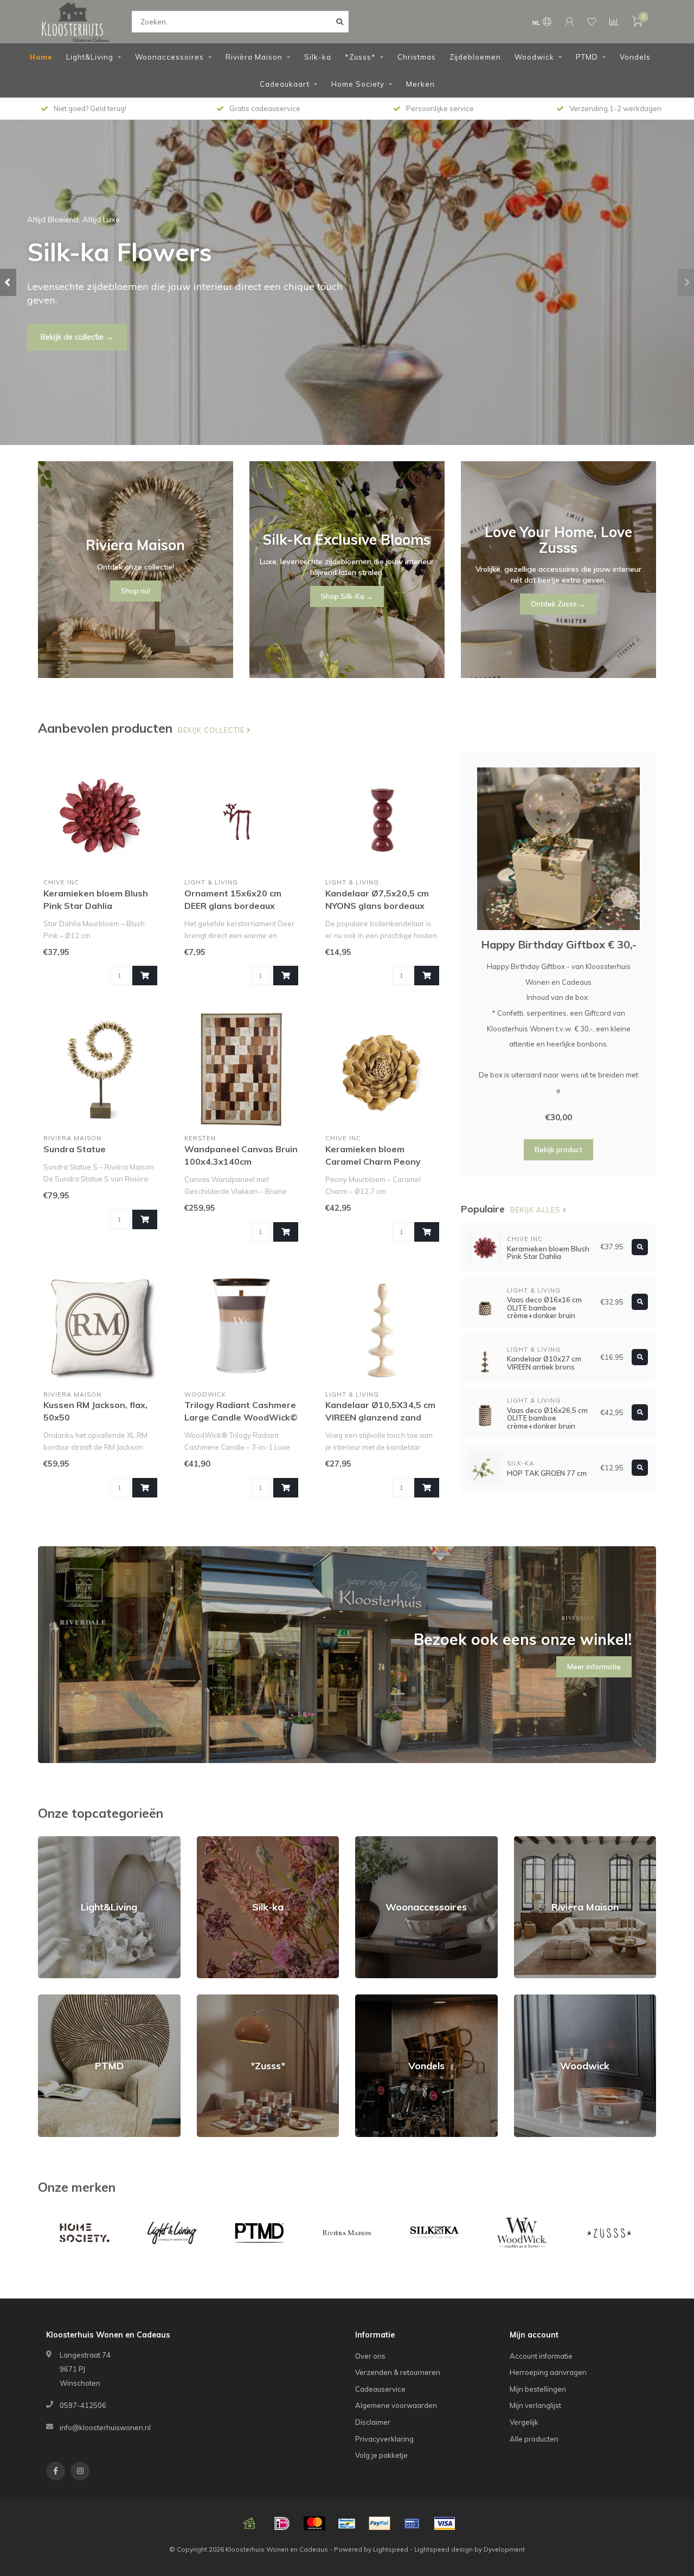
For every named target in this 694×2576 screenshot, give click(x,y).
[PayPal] (380, 2523)
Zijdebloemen (475, 57)
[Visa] (445, 2523)
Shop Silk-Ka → (347, 596)
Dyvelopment (504, 2549)
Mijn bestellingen (538, 2389)
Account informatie (541, 2356)
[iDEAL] (282, 2523)
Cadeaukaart (285, 84)
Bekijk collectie (212, 730)
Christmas (417, 57)
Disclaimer (373, 2422)
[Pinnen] (412, 2523)
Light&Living (90, 57)
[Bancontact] (347, 2523)
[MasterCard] (314, 2523)
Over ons (370, 2356)
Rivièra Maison (254, 57)
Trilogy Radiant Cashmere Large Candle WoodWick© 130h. (241, 1417)
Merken (420, 84)
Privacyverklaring (384, 2439)
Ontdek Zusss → (558, 604)
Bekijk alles (536, 1210)
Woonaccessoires (169, 57)
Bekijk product (558, 1150)
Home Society (358, 84)
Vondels (635, 57)
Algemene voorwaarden (396, 2405)
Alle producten (534, 2439)
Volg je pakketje (381, 2455)
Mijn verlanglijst (535, 2405)
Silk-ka (318, 57)
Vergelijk (524, 2422)
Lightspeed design (444, 2549)
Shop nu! (56, 330)
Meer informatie (594, 1667)
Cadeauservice (380, 2389)
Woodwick (534, 57)
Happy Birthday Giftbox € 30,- (559, 944)
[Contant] (249, 2523)
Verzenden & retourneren (398, 2372)
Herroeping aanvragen (548, 2372)
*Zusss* (360, 57)
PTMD (587, 57)
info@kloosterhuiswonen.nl (105, 2427)
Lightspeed (391, 2549)
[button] (8, 282)
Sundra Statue (75, 1149)
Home (41, 57)
